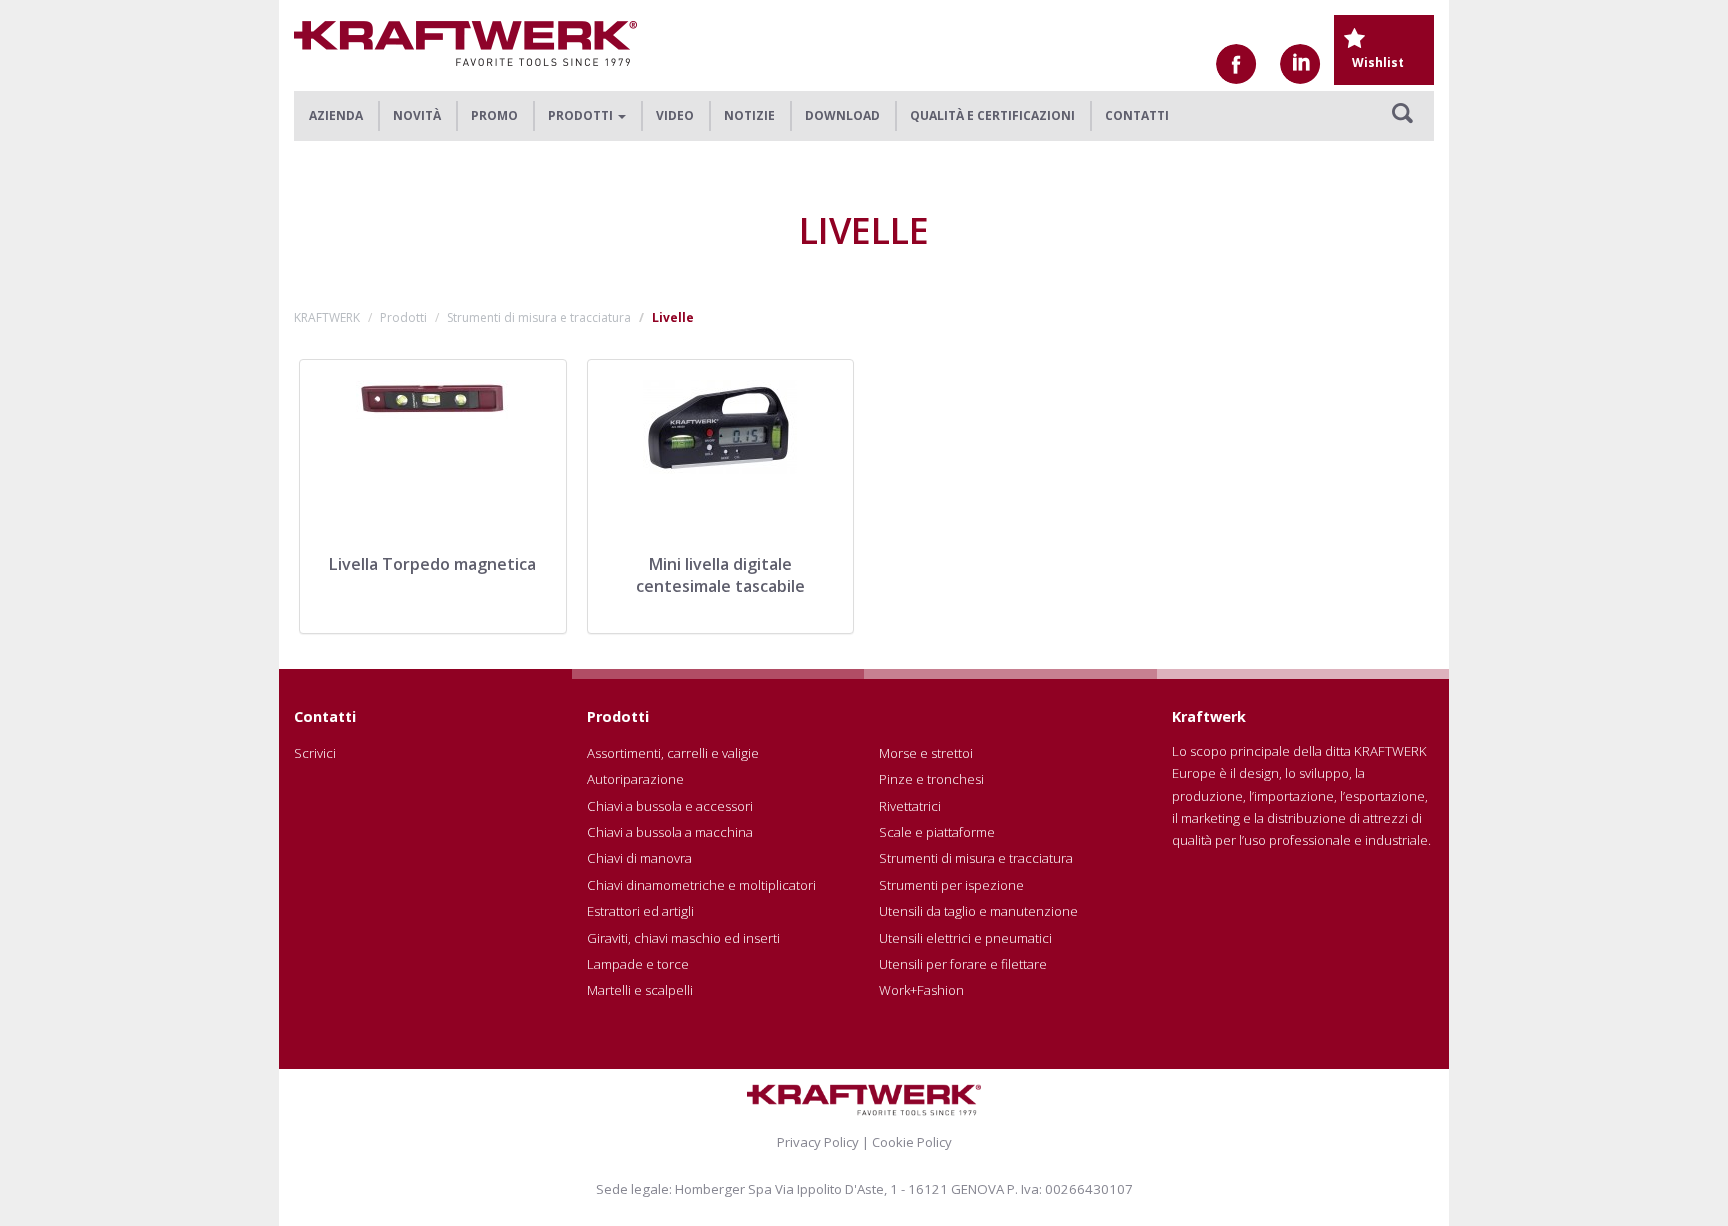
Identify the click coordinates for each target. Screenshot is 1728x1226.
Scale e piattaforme (937, 832)
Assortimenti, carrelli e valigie (673, 753)
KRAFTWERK (327, 317)
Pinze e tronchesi (931, 779)
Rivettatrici (910, 806)
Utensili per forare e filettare (963, 964)
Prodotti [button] (582, 115)
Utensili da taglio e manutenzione (978, 911)
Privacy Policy (818, 1142)
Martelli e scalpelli (640, 990)
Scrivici (315, 753)
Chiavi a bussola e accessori (670, 806)
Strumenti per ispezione (951, 885)
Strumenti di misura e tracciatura (539, 317)
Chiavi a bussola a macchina (670, 832)
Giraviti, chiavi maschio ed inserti (683, 938)
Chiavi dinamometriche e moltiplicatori (701, 885)
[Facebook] (1236, 64)
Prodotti (403, 317)
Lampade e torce (638, 964)
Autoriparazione (635, 779)
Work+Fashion (921, 990)
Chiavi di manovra (639, 858)
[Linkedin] (1300, 64)
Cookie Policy (912, 1142)
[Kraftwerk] (465, 43)
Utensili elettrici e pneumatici (965, 938)
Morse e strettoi (926, 753)
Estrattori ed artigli (640, 911)
